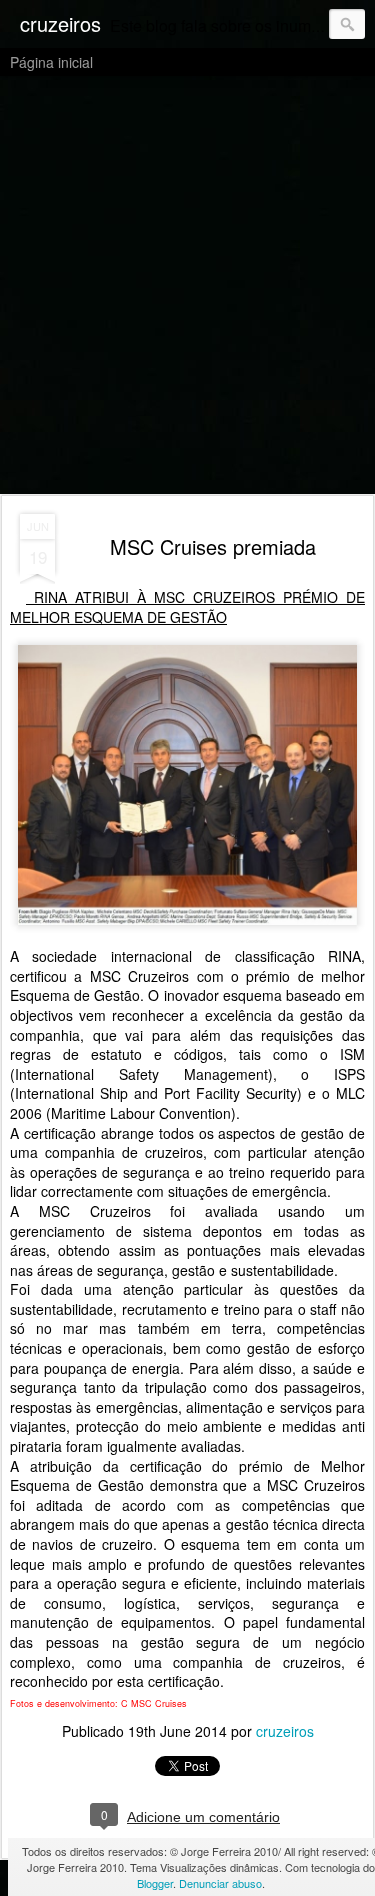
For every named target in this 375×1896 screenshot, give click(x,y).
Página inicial (51, 62)
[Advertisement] (187, 286)
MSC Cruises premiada (213, 546)
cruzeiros (285, 1731)
